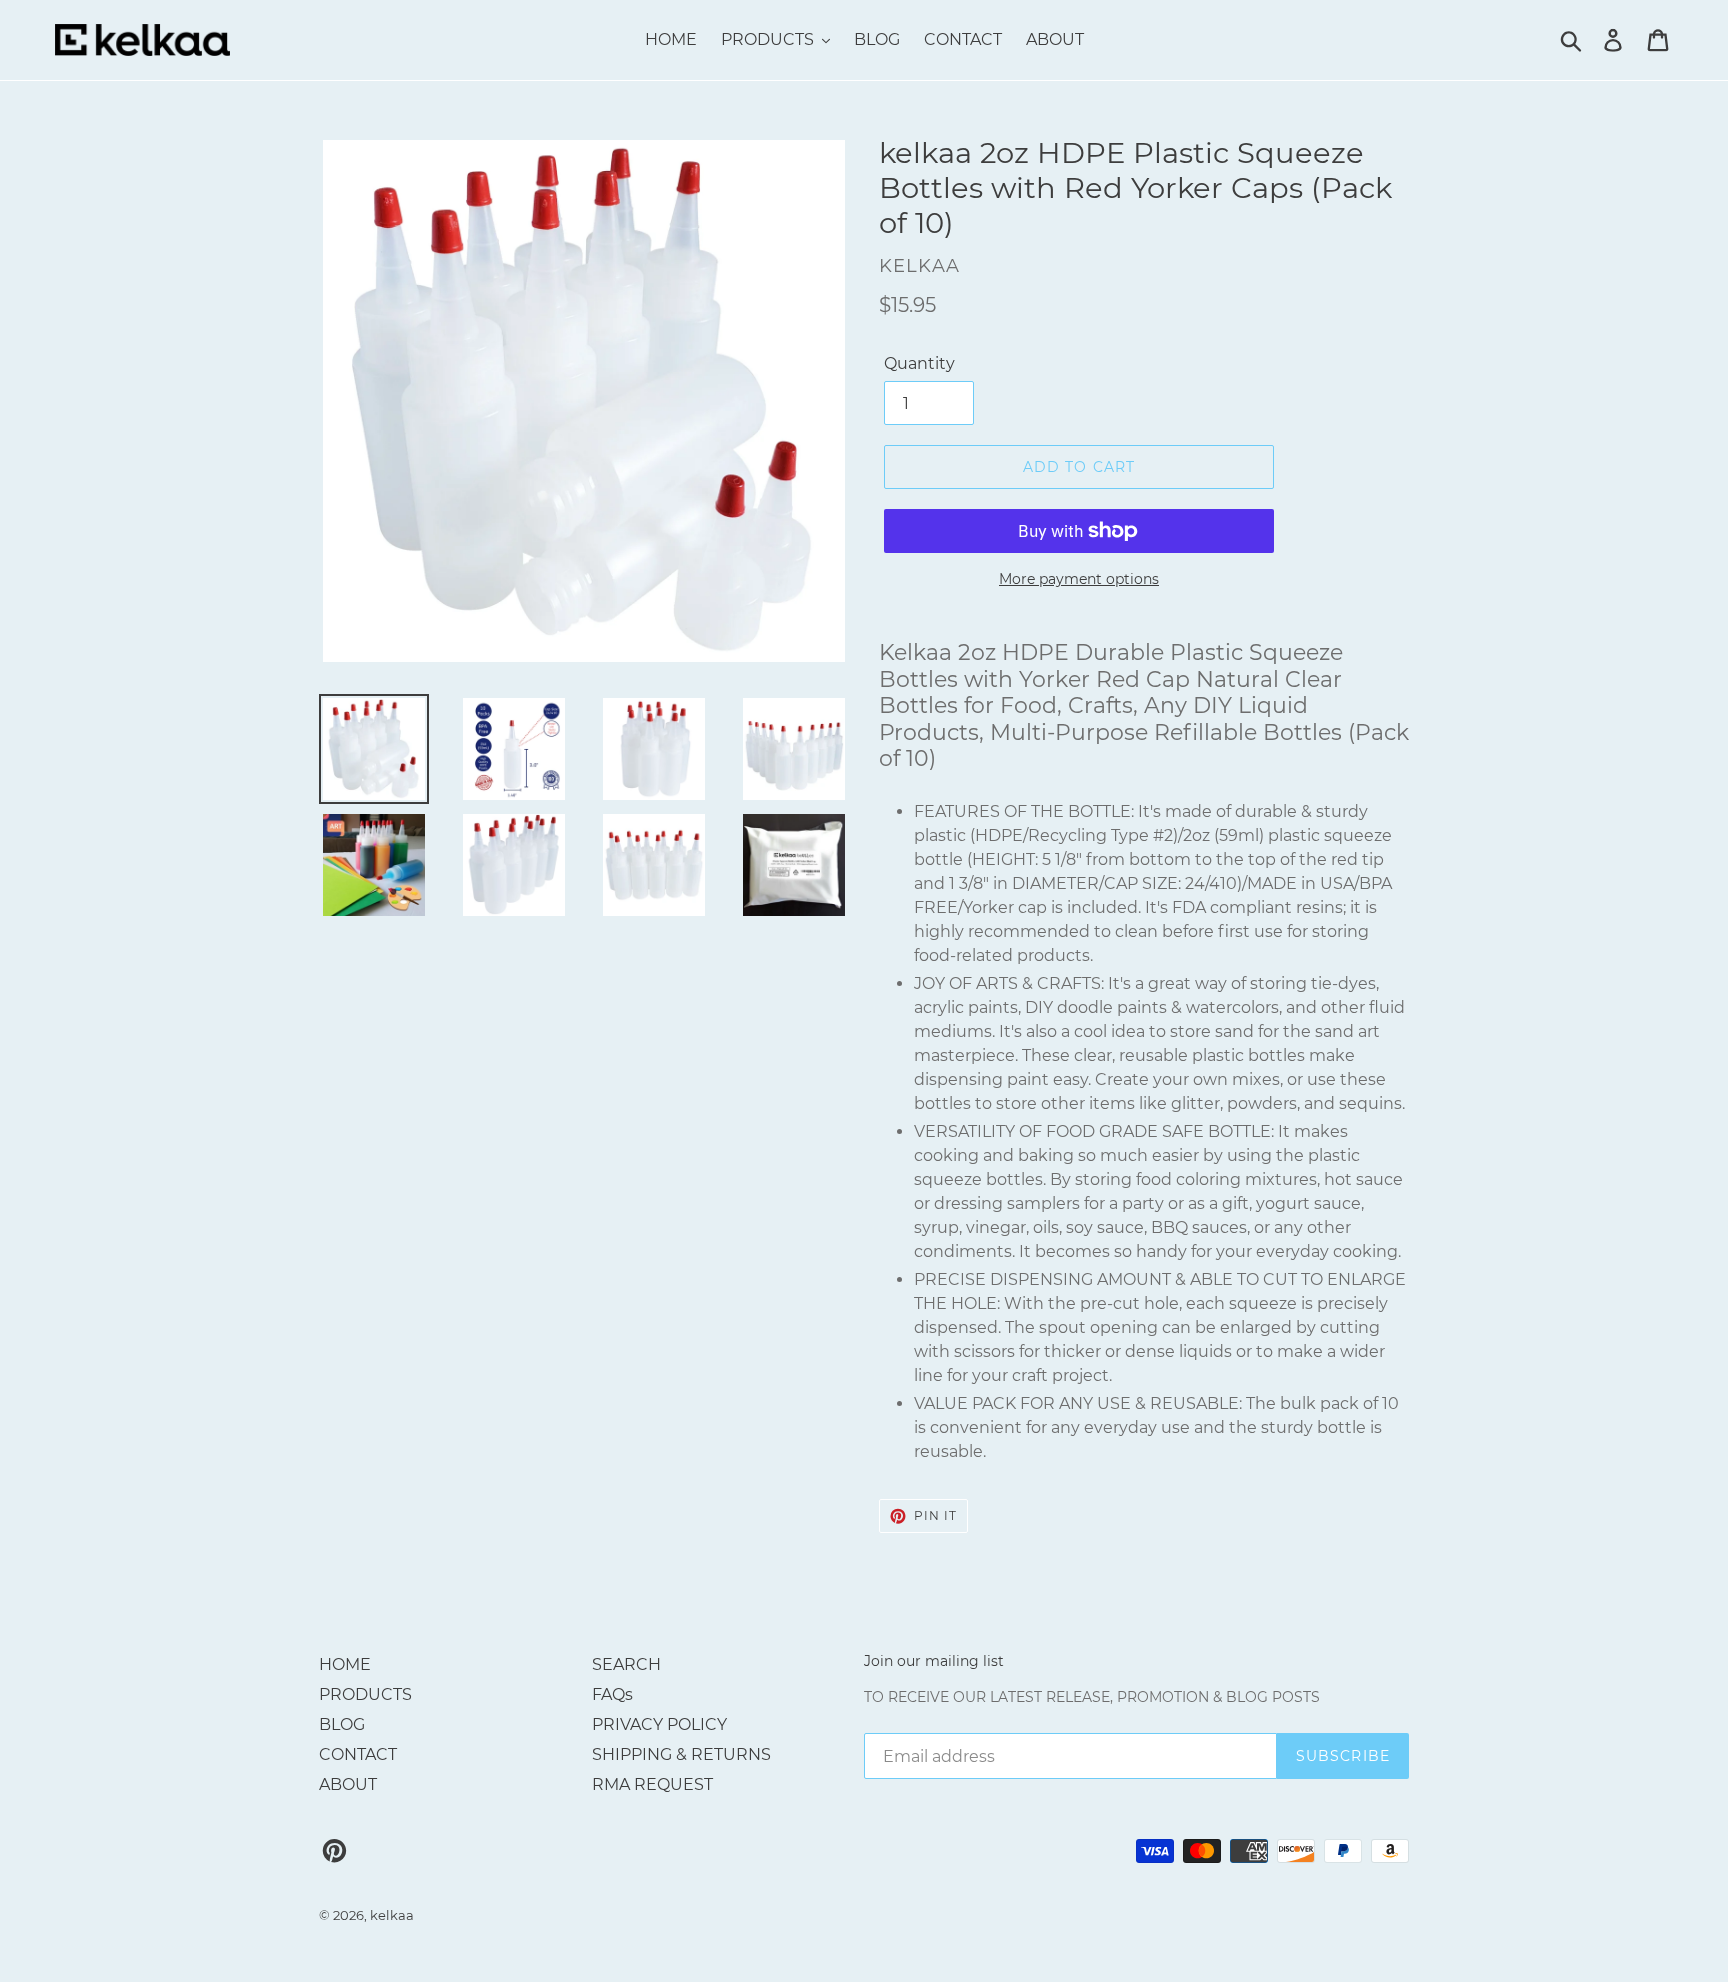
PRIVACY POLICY (659, 1724)
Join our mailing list (934, 1661)
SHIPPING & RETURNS (681, 1754)
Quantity (919, 363)
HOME (345, 1664)
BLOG (342, 1724)
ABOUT (348, 1784)
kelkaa (392, 1915)
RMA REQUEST (652, 1784)
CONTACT (358, 1754)
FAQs (612, 1694)
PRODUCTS (365, 1694)
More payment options (1079, 579)
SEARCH (626, 1664)
